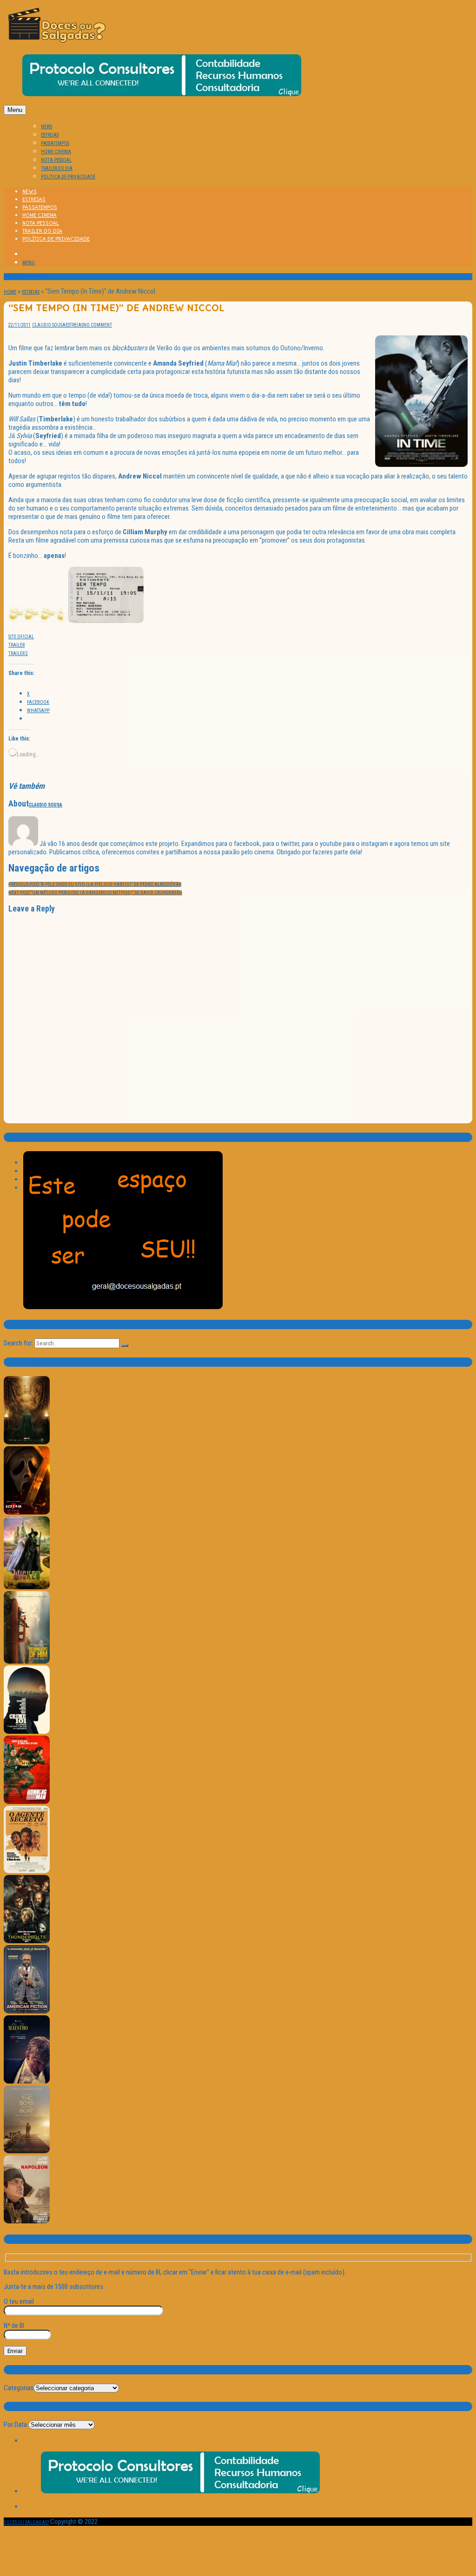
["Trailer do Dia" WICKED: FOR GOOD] (27, 1588)
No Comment (98, 325)
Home (10, 292)
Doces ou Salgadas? (26, 2522)
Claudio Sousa (49, 325)
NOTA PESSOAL (56, 160)
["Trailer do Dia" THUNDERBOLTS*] (27, 1942)
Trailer (17, 645)
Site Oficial (21, 637)
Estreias (31, 292)
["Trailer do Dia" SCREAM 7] (27, 1513)
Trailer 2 (18, 653)
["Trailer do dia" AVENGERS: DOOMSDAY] (27, 1443)
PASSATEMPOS (55, 143)
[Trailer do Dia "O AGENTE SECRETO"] (27, 1871)
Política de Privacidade (68, 177)
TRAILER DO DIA (57, 168)
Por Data (15, 2425)
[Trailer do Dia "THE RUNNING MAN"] (27, 1802)
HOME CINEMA (56, 152)
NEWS (46, 127)
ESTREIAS (50, 135)
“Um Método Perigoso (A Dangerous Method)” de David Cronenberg (95, 893)
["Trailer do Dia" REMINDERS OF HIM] (27, 1662)
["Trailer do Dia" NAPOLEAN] (27, 2222)
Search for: (18, 1343)
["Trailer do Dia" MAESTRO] (27, 2082)
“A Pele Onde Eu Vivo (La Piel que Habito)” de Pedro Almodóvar (95, 884)
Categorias (19, 2388)
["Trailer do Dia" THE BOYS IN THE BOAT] (27, 2152)
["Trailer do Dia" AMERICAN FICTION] (27, 2012)
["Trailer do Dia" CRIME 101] (27, 1732)
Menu (15, 110)
